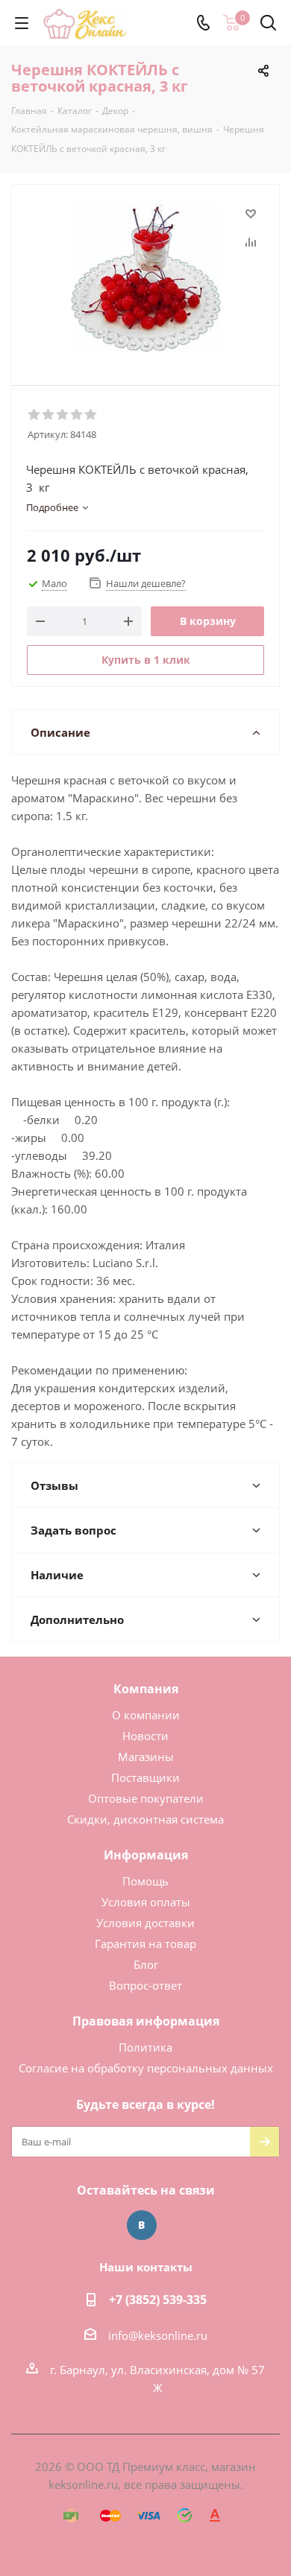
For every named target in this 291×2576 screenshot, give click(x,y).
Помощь (145, 1881)
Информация (146, 1855)
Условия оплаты (146, 1902)
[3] (63, 415)
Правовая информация (146, 2021)
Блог (146, 1964)
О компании (146, 1715)
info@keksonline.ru (158, 2335)
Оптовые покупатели (146, 1798)
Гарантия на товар (145, 1944)
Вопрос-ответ (145, 1985)
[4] (77, 415)
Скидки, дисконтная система (145, 1819)
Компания (146, 1689)
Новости (145, 1736)
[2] (49, 415)
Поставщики (145, 1777)
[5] (91, 415)
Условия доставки (145, 1923)
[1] (35, 415)
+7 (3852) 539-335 (158, 2300)
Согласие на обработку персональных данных (146, 2068)
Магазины (146, 1757)
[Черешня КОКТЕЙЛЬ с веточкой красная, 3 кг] (145, 278)
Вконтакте (142, 2225)
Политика (145, 2047)
